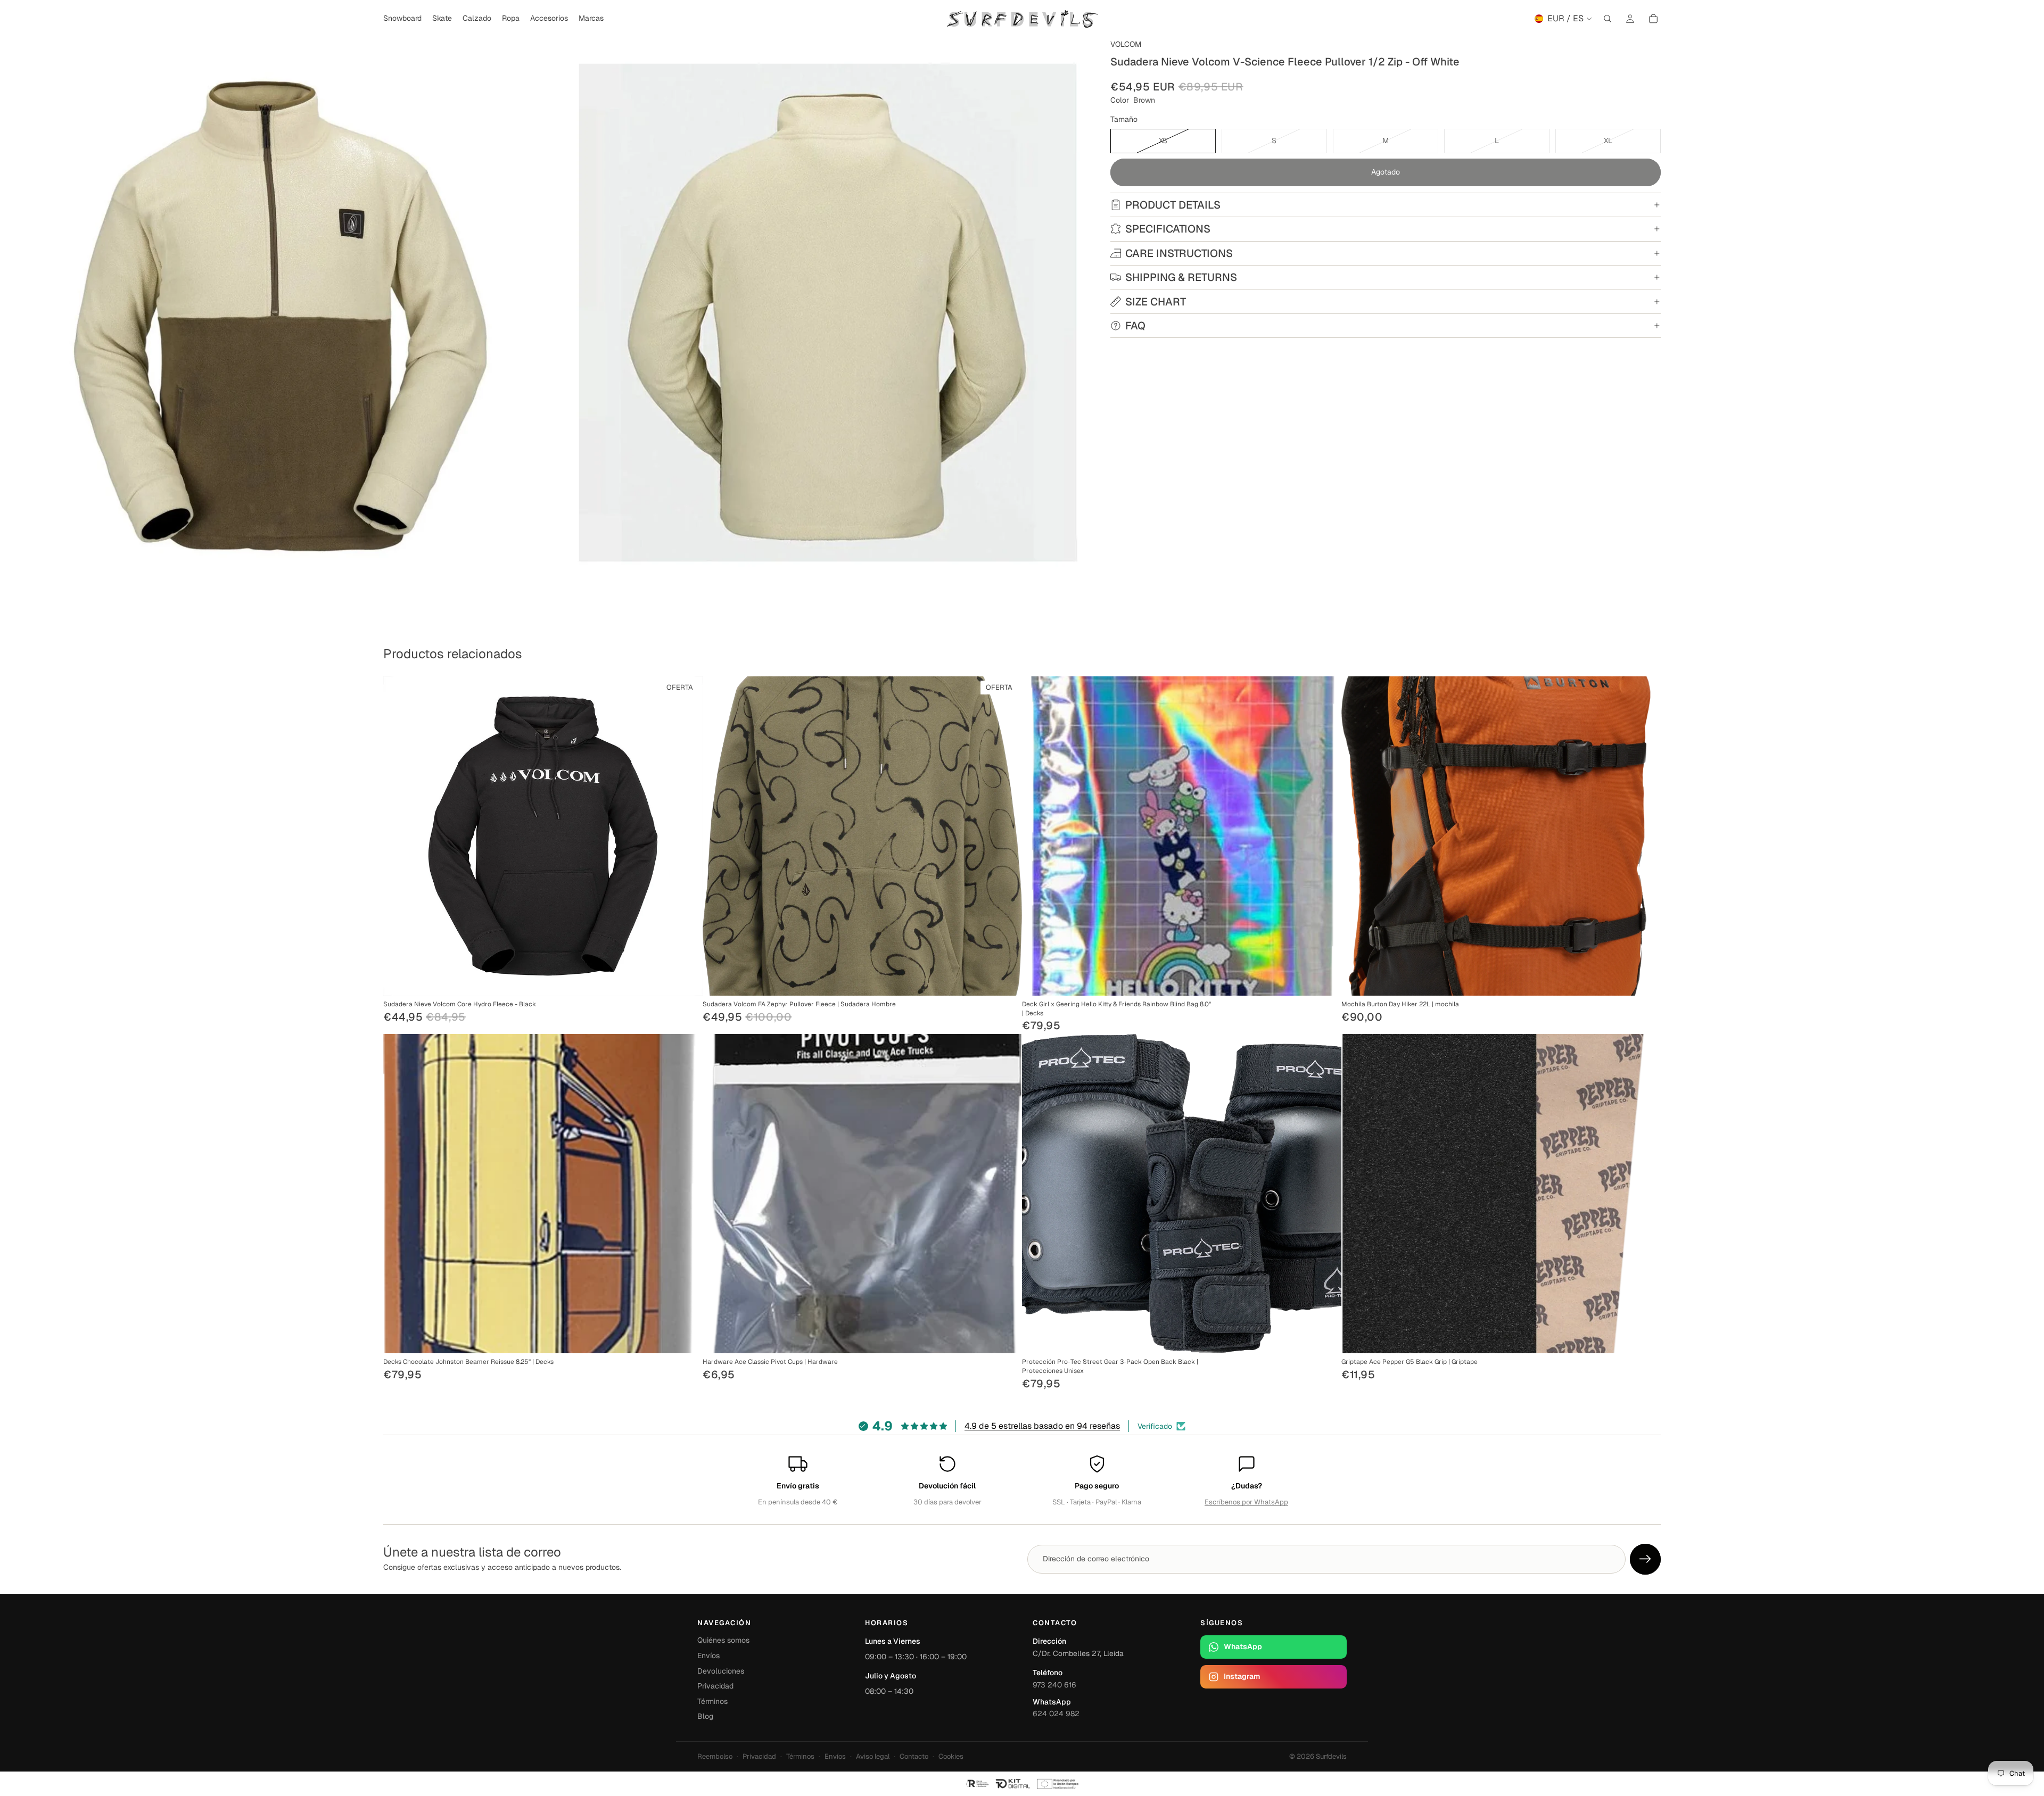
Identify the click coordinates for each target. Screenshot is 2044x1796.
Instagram (1242, 1676)
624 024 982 (1056, 1714)
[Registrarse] (1645, 1559)
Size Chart (1156, 302)
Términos (712, 1701)
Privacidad (715, 1686)
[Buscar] (1608, 19)
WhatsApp (1243, 1646)
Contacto (914, 1756)
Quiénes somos (723, 1640)
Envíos (708, 1656)
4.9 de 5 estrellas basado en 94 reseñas (1042, 1426)
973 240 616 (1054, 1685)
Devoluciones (721, 1671)
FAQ (1135, 326)
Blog (705, 1716)
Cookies (951, 1756)
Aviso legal (873, 1756)
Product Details (1173, 205)
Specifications (1168, 229)
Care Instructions (1179, 253)
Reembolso (715, 1756)
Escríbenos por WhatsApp (1246, 1502)
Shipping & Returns (1181, 277)
